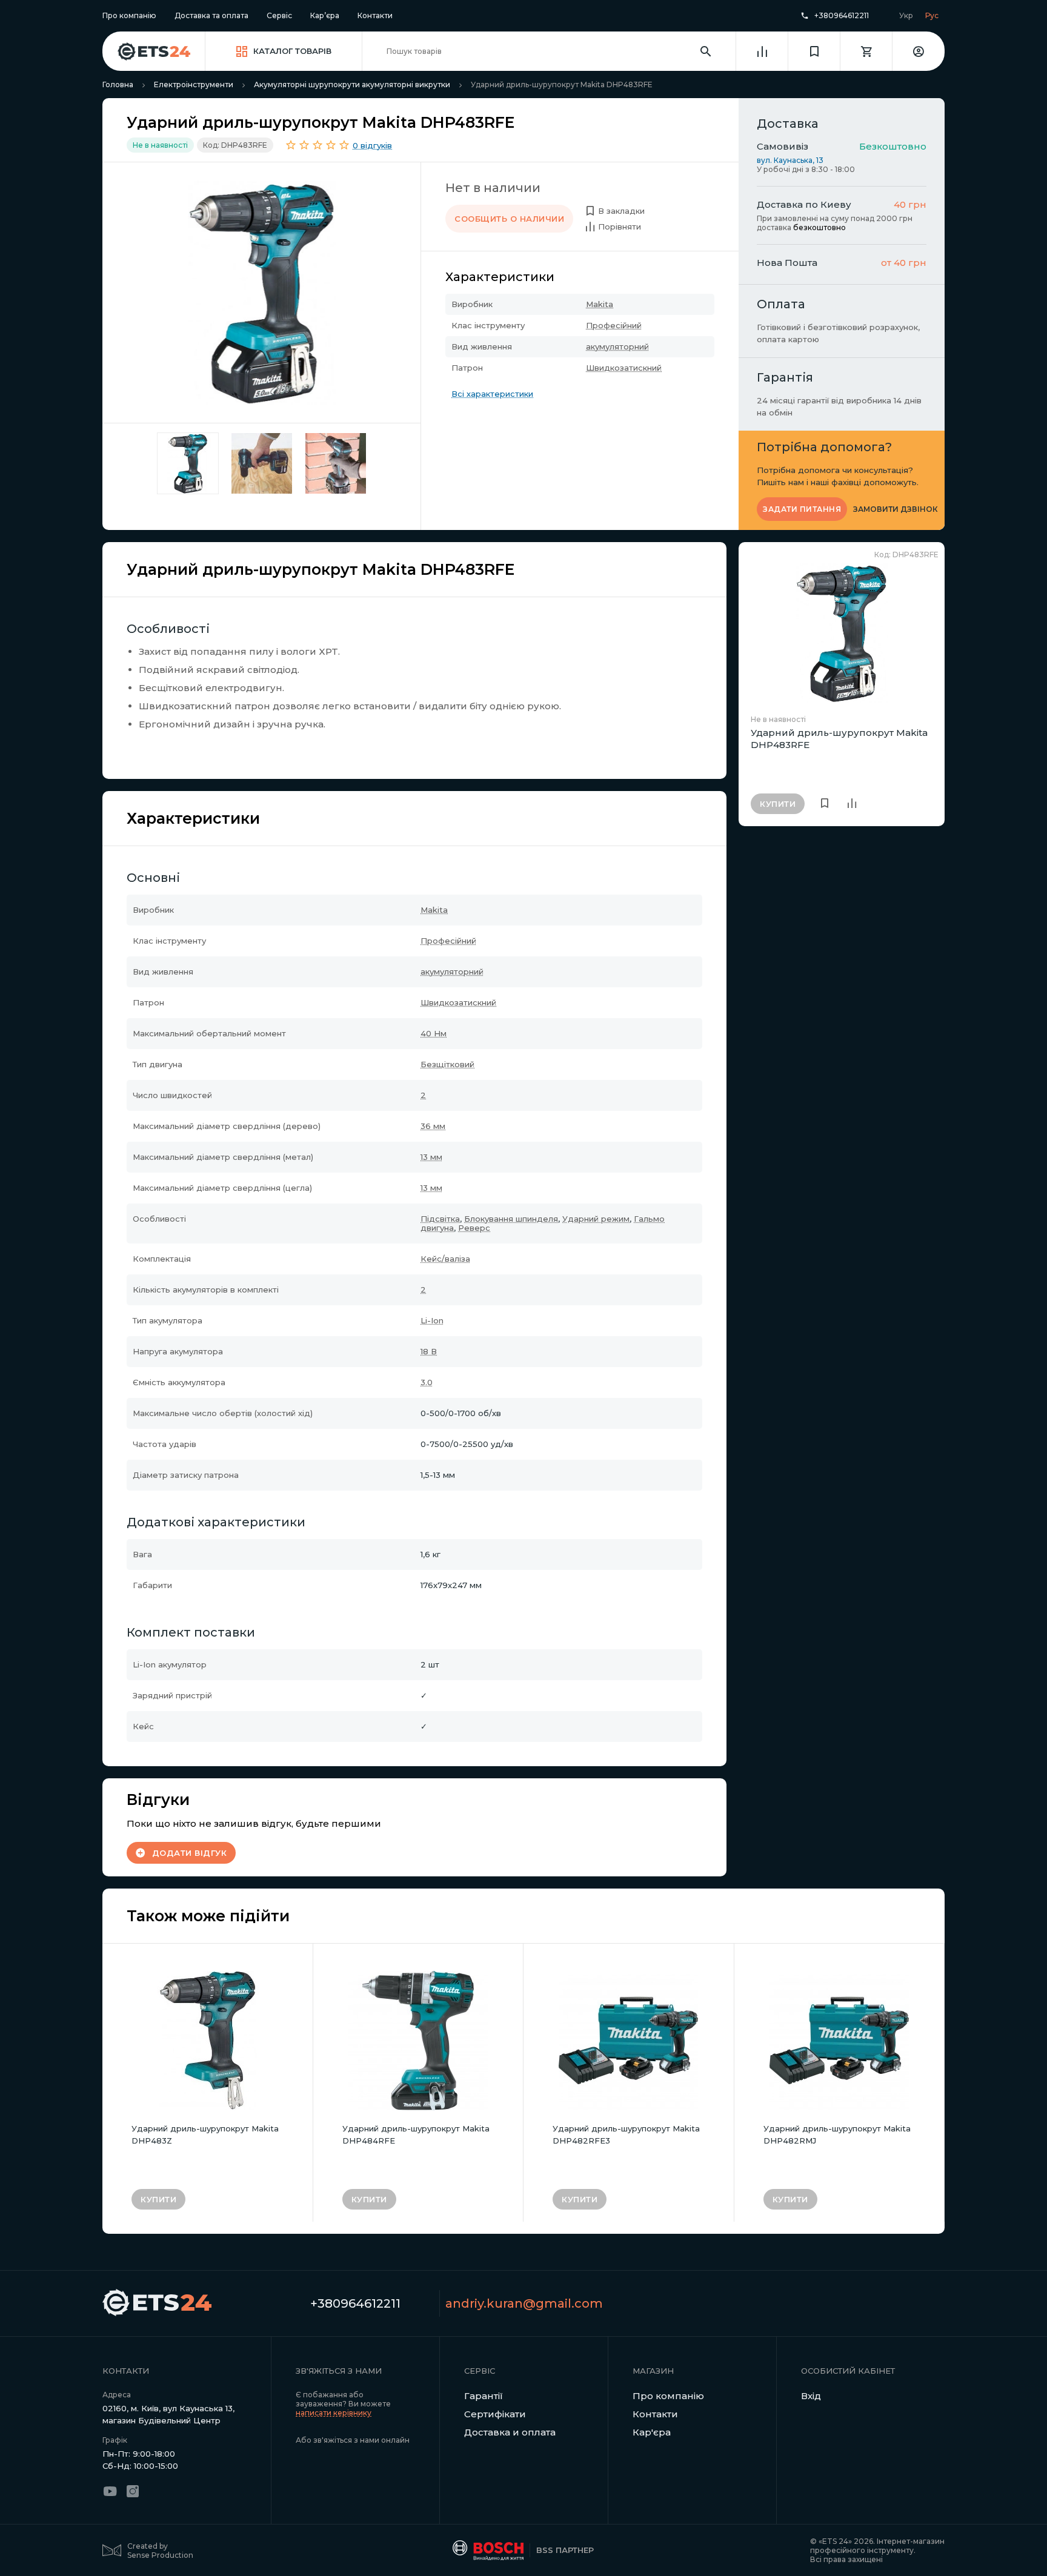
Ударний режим (596, 1219)
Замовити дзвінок (896, 509)
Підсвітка (440, 1219)
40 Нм (434, 1033)
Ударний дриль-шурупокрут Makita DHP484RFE (416, 2134)
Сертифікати (495, 2414)
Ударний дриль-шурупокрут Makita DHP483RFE (839, 739)
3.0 (427, 1382)
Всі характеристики (492, 394)
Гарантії (484, 2396)
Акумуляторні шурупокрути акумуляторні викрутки (352, 84)
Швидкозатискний (624, 368)
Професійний (614, 325)
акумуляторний (617, 346)
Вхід (811, 2396)
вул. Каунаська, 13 (790, 160)
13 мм (431, 1157)
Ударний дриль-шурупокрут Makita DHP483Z (205, 2134)
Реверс (474, 1228)
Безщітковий (447, 1064)
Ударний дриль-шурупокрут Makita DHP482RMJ (837, 2134)
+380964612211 (842, 16)
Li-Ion (432, 1320)
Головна (118, 84)
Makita (600, 304)
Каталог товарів (292, 51)
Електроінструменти (194, 84)
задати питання (802, 509)
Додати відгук (190, 1853)
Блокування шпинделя (511, 1219)
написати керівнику (334, 2413)
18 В (429, 1351)
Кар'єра (652, 2432)
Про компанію (129, 15)
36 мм (433, 1126)
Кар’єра (325, 15)
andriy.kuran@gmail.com (524, 2303)
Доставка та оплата (211, 15)
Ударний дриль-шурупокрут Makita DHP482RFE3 (626, 2134)
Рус (932, 15)
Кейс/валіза (445, 1259)
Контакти (375, 15)
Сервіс (279, 15)
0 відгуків (372, 145)
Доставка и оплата (510, 2432)
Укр (906, 15)
